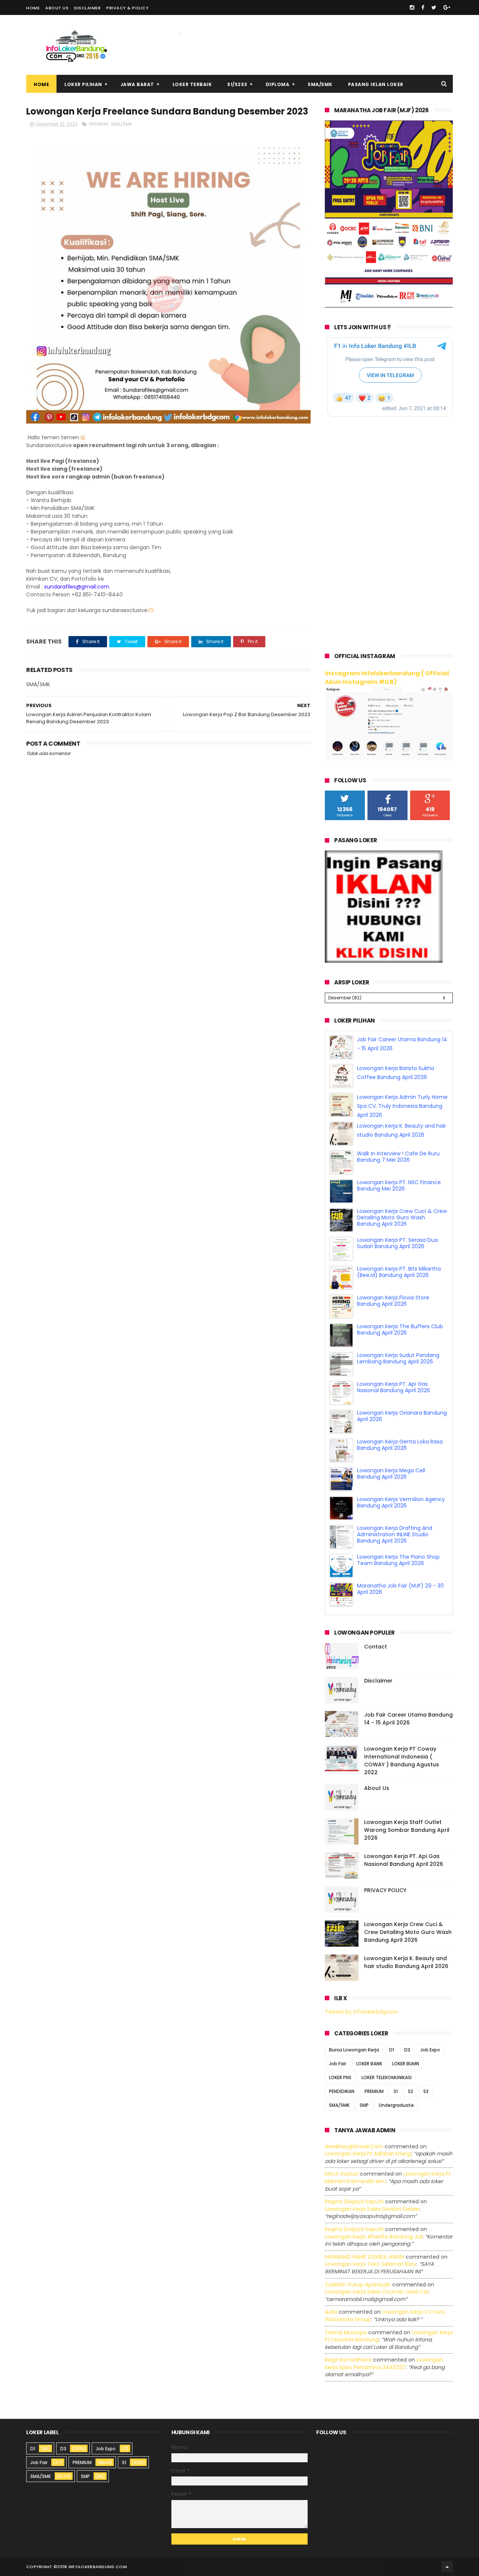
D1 (392, 2050)
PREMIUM (99, 124)
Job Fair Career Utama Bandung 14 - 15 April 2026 (408, 1719)
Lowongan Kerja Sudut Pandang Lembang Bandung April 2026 (398, 1358)
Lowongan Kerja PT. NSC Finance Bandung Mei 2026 (399, 1185)
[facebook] (423, 7)
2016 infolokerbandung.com (92, 2567)
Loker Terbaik (192, 84)
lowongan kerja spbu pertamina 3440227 (384, 2363)
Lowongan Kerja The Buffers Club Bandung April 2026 (400, 1330)
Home (33, 8)
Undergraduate (396, 2105)
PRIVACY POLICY (385, 1890)
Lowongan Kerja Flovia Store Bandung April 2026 (393, 1301)
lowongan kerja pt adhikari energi (368, 2154)
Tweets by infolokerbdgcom (361, 2012)
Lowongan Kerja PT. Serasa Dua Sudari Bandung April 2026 (397, 1243)
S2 (411, 2091)
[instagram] (412, 7)
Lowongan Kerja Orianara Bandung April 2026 (402, 1416)
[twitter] (434, 7)
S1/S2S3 (237, 84)
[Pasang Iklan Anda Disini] (384, 961)
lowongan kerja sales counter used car (377, 2292)
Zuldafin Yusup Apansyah (358, 2285)
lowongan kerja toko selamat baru (371, 2264)
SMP (364, 2105)
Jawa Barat (137, 84)
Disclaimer (87, 8)
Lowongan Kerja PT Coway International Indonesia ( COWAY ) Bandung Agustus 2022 (402, 1761)
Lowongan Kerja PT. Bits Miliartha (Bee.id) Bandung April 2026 (399, 1272)
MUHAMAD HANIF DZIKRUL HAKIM (364, 2257)
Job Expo (430, 2050)
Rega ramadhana (348, 2360)
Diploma (278, 84)
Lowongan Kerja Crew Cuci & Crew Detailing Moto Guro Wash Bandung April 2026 (402, 1217)
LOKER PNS (340, 2077)
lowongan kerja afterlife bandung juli (374, 2237)
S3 (426, 2091)
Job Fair (338, 2064)
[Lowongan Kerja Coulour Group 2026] (389, 306)
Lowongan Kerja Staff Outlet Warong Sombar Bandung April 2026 (407, 1830)
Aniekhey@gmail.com (354, 2146)
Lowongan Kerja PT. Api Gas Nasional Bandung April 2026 (393, 1387)
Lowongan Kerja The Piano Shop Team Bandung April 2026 (398, 1560)
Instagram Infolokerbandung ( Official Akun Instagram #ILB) (387, 678)
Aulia (331, 2312)
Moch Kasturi (342, 2174)
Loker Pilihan (83, 84)
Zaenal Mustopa (346, 2332)
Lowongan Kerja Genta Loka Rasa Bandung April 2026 (400, 1445)
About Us (57, 8)
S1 (396, 2091)
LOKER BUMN (406, 2064)
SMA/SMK (320, 84)
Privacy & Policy (127, 8)
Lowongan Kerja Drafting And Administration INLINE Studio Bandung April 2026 (395, 1534)
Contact (376, 1647)
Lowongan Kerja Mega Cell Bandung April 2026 (391, 1474)
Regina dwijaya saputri (354, 2201)
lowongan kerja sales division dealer (372, 2209)
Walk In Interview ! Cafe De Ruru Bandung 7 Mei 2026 (398, 1157)
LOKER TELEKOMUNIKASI (387, 2077)
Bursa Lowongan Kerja (354, 2050)
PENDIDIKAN (342, 2091)
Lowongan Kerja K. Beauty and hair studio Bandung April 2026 (406, 1962)
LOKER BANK (369, 2064)
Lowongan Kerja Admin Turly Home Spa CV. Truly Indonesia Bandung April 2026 (402, 1106)
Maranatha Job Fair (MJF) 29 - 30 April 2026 (400, 1589)
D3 (407, 2050)
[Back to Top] (447, 2567)
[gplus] (447, 7)
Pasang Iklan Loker (376, 84)
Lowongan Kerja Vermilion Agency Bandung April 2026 (401, 1502)
